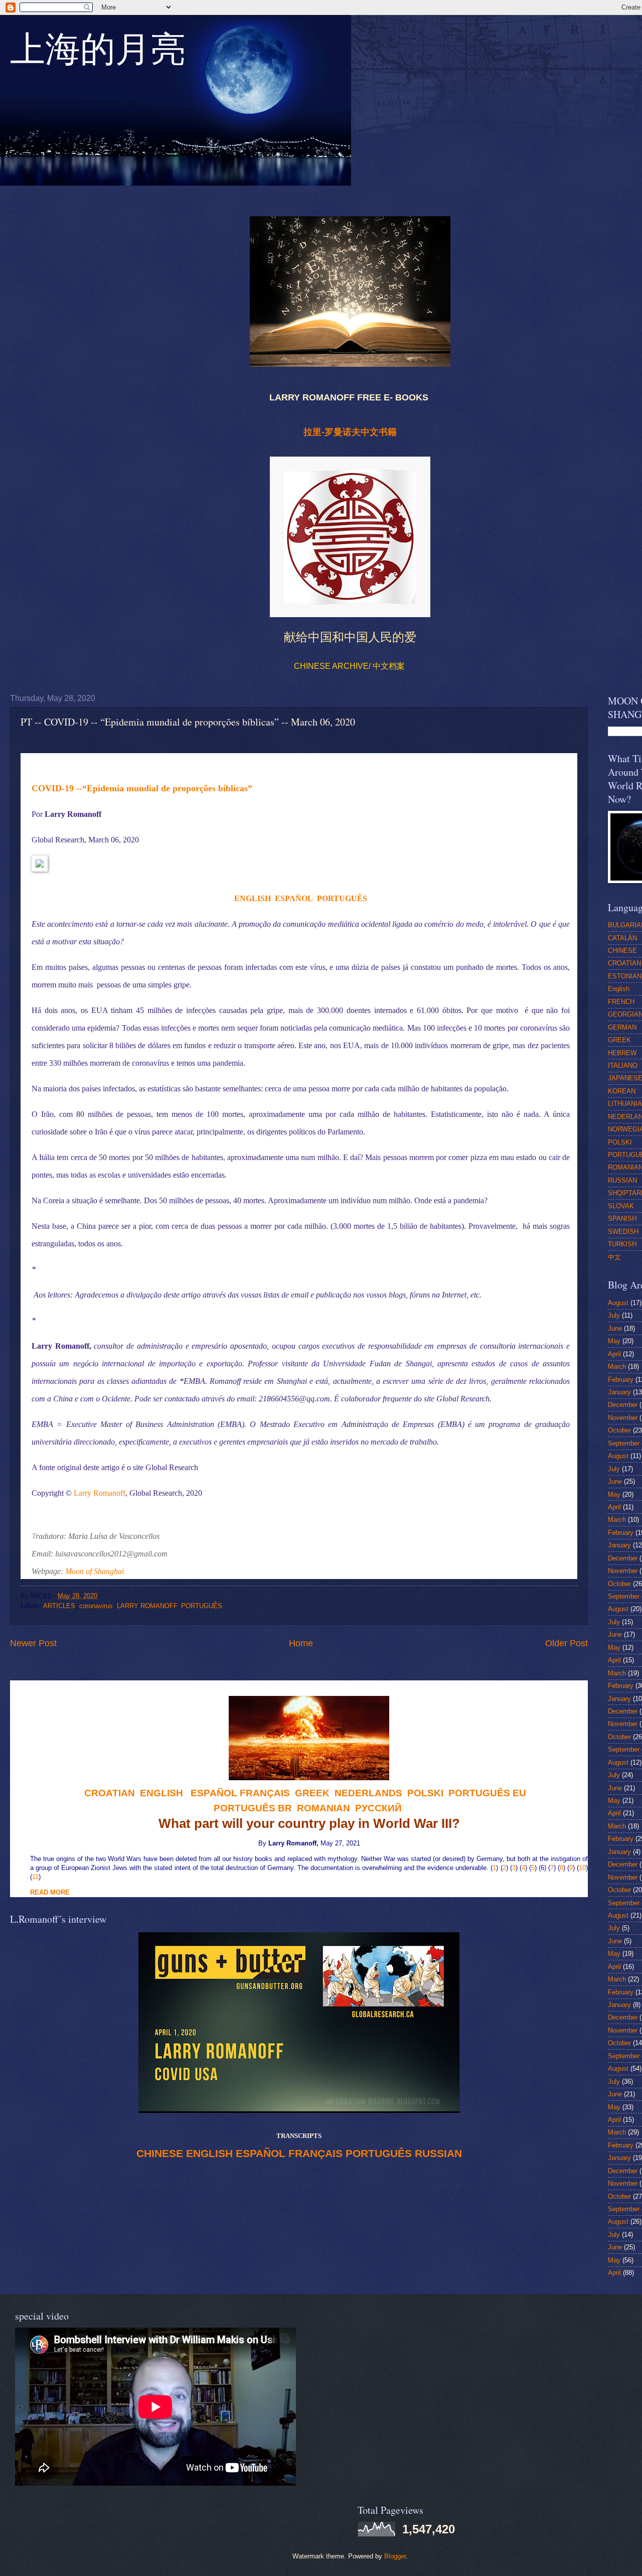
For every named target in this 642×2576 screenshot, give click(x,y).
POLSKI (620, 1142)
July (614, 1315)
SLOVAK (621, 1206)
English (619, 989)
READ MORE (50, 1892)
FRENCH (621, 1002)
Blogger (395, 2556)
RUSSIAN (438, 2154)
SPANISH (622, 1219)
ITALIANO (623, 1065)
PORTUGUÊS (342, 898)
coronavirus (96, 1606)
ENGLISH (253, 898)
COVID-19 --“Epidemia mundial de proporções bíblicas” (142, 788)
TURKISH (622, 1244)
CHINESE (160, 2154)
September (624, 1443)
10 (582, 1868)
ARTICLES (59, 1606)
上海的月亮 (98, 55)
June (615, 1328)
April (614, 1354)
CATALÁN (622, 938)
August (618, 1303)
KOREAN (622, 1091)
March (617, 1367)
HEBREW (622, 1053)
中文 (614, 1257)
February (621, 1380)
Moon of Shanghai (95, 1571)
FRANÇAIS (265, 1793)
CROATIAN (624, 963)
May (614, 1341)
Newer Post (33, 1643)
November (623, 1418)
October (619, 1430)
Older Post (567, 1643)
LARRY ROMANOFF (147, 1606)
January (619, 1392)
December (623, 1405)
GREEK (619, 1040)
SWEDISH (623, 1232)
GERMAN (622, 1027)
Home (301, 1643)
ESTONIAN (625, 976)
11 (35, 1877)
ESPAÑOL (294, 898)
